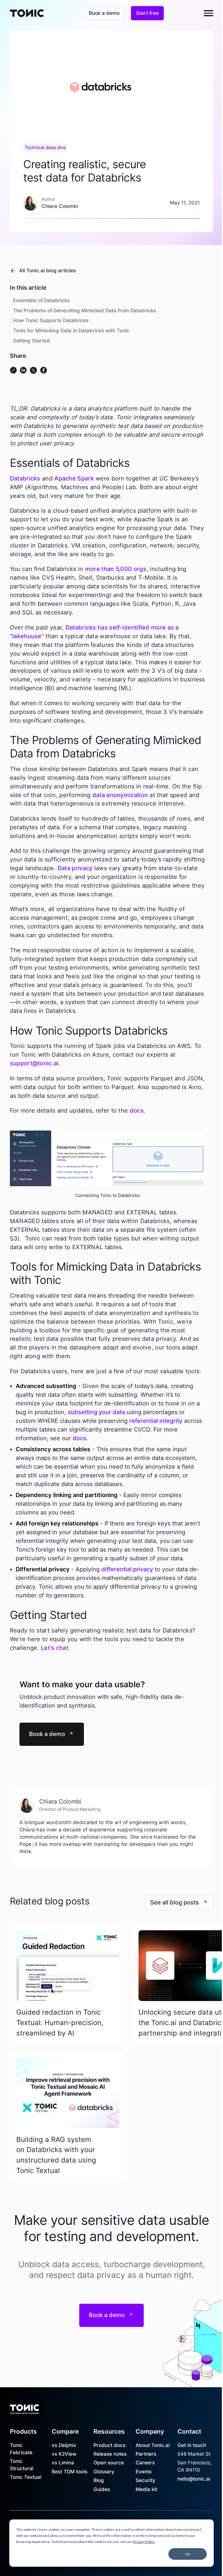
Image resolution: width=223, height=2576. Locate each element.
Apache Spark (74, 478)
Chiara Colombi (60, 1802)
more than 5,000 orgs (116, 569)
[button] (208, 13)
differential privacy (127, 1569)
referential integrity (156, 1421)
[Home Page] (27, 13)
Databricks (25, 478)
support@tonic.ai (34, 1063)
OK (188, 2554)
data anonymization (120, 795)
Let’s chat (55, 1648)
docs (137, 1111)
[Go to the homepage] (25, 2408)
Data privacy (75, 868)
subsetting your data (96, 1412)
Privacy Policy (144, 2542)
